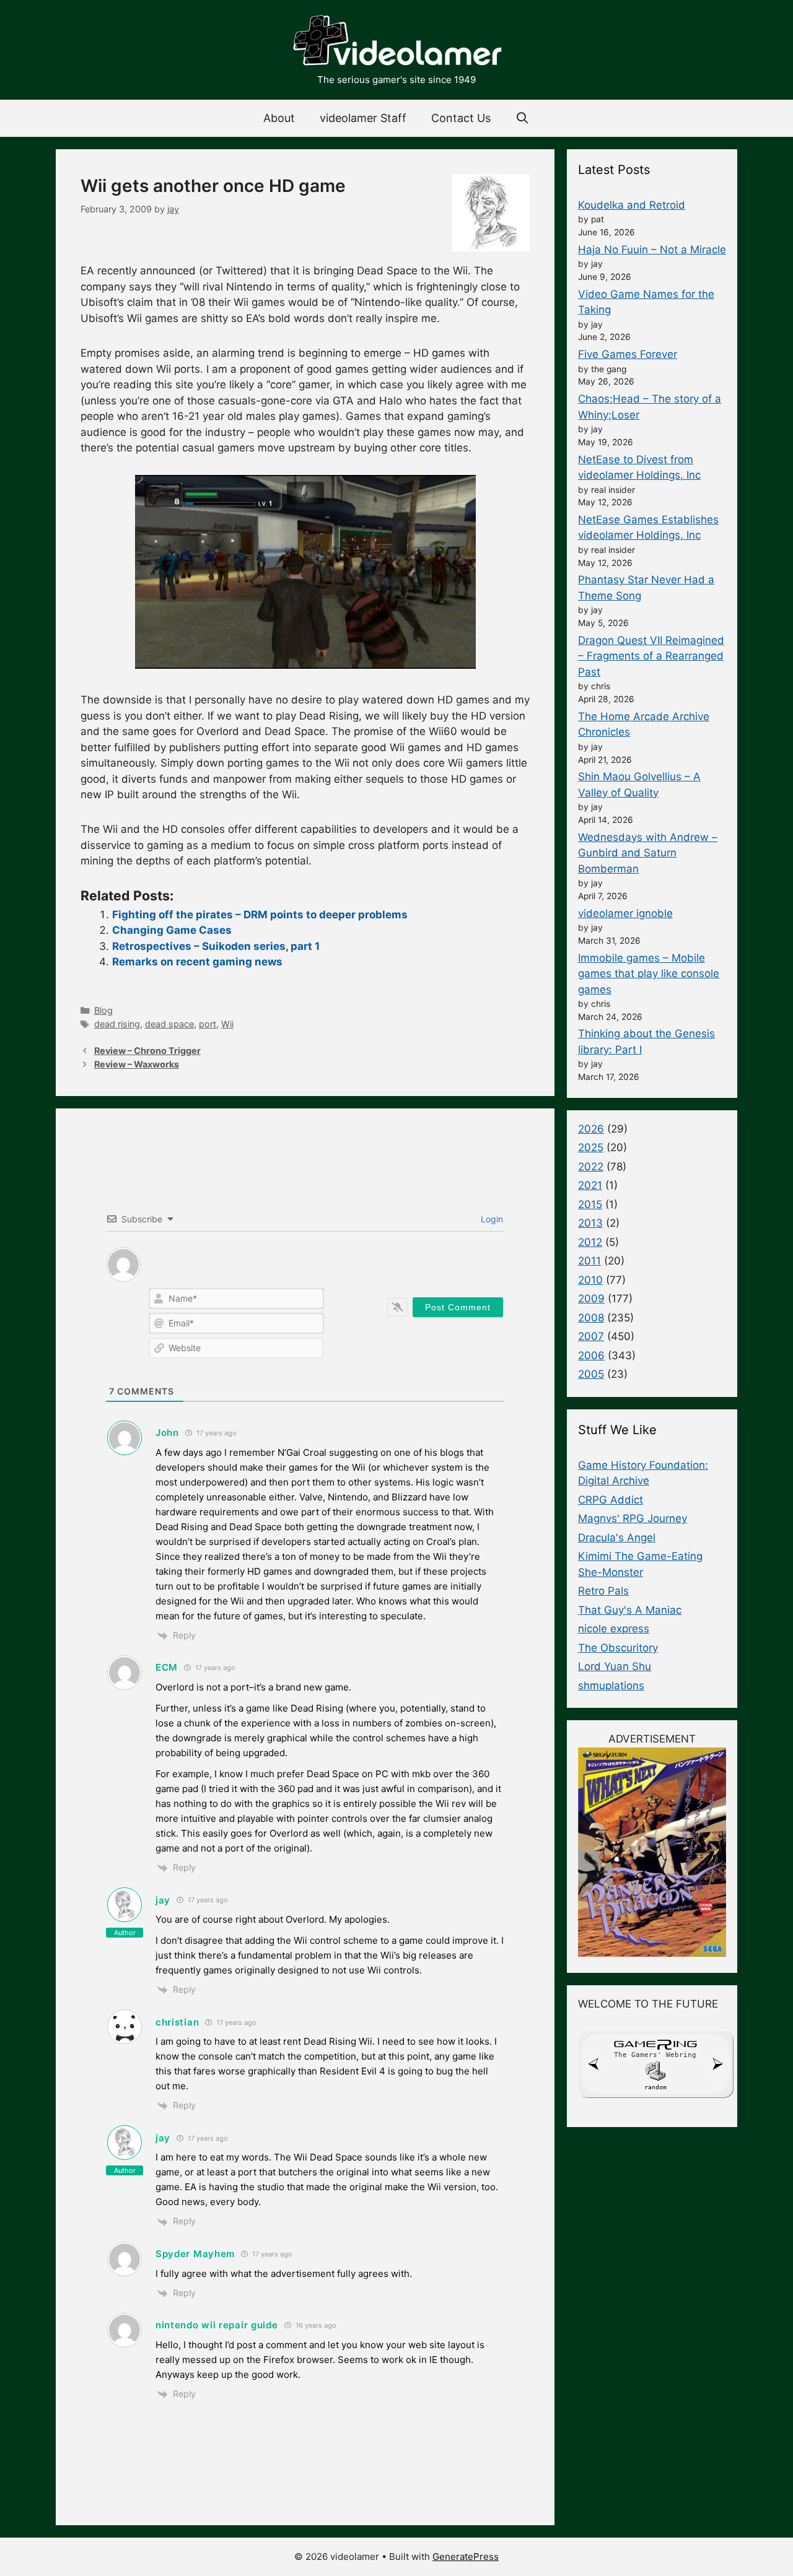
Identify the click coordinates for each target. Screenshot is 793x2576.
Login (491, 1219)
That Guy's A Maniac (630, 1610)
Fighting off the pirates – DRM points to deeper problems (260, 915)
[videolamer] (396, 42)
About (279, 118)
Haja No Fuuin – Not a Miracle (652, 250)
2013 (590, 1223)
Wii (227, 1024)
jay (163, 1900)
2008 (591, 1318)
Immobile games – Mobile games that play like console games (649, 974)
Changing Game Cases (172, 930)
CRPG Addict (611, 1500)
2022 (591, 1167)
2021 (590, 1185)
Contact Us (461, 118)
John (167, 1433)
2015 (590, 1204)
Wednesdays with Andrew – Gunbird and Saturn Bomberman (648, 853)
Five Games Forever (628, 354)
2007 (591, 1336)
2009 (591, 1299)
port (208, 1024)
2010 (590, 1280)
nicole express (614, 1629)
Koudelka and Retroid (632, 205)
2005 (591, 1374)
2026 (591, 1129)
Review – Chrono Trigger (147, 1051)
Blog (103, 1010)
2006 (591, 1355)
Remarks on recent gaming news (197, 962)
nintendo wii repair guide (217, 2325)
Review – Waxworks (137, 1064)
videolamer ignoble (625, 913)
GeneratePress (466, 2556)
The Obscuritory (618, 1648)
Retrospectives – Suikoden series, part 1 (216, 946)
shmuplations (611, 1686)
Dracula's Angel (617, 1538)
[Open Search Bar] (523, 118)
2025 (591, 1147)
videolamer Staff (363, 118)
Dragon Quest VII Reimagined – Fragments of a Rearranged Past (651, 656)
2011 (589, 1261)
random (655, 2087)
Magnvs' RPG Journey (633, 1518)
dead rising (117, 1024)
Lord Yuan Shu (615, 1666)
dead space (169, 1024)
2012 (590, 1242)
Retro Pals (603, 1591)
